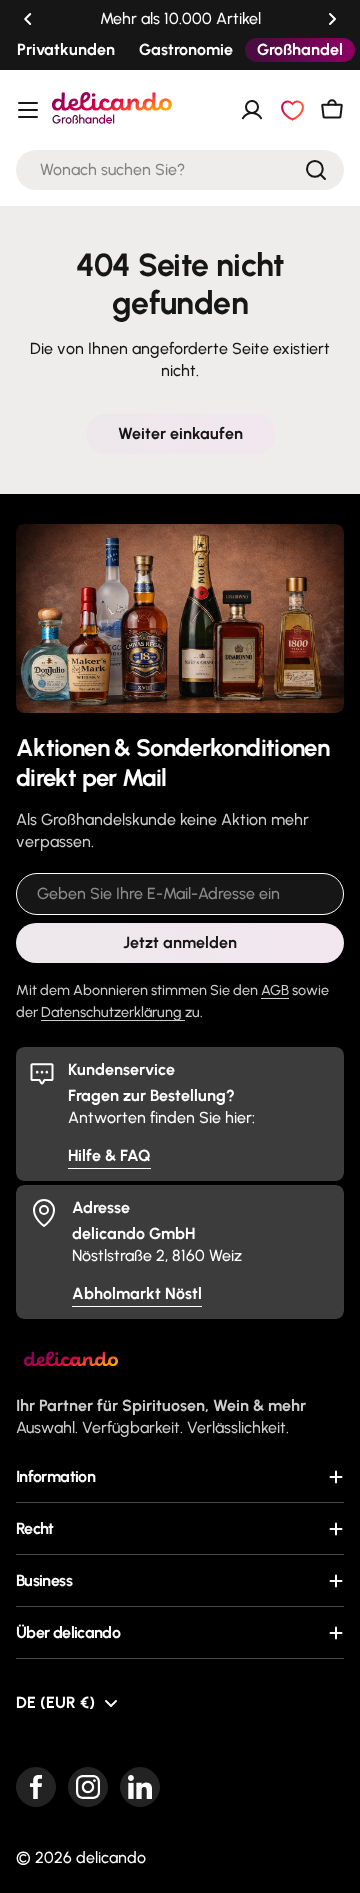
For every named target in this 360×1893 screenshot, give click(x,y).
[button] (28, 19)
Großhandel (300, 49)
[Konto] (252, 110)
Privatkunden (66, 49)
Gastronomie (186, 49)
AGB (275, 990)
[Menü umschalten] (28, 110)
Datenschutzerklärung (113, 1012)
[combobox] (180, 170)
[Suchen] (316, 170)
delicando (111, 1857)
